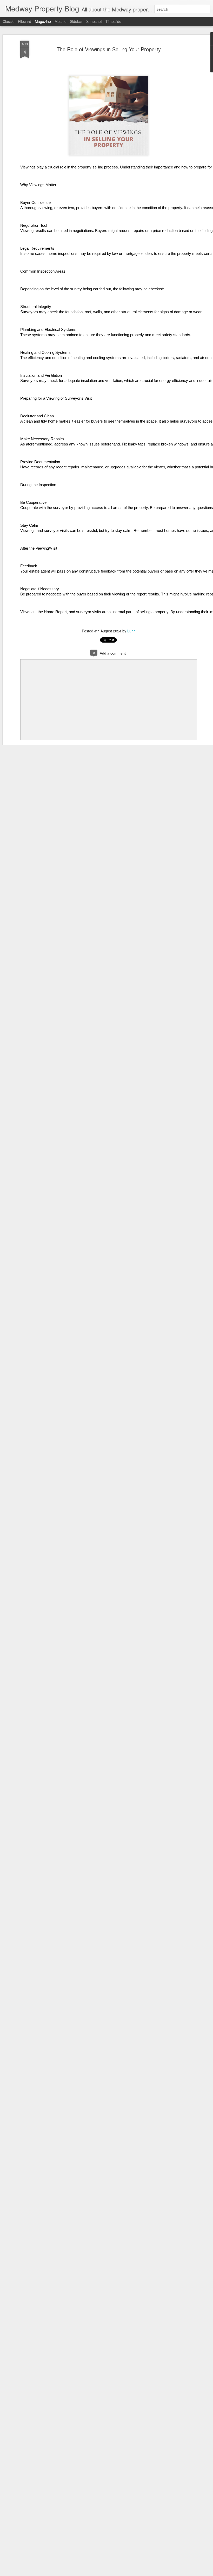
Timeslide (113, 21)
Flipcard (25, 21)
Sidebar (76, 21)
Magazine (43, 21)
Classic (8, 21)
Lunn (131, 631)
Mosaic (60, 21)
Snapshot (94, 21)
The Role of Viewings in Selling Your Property (109, 49)
